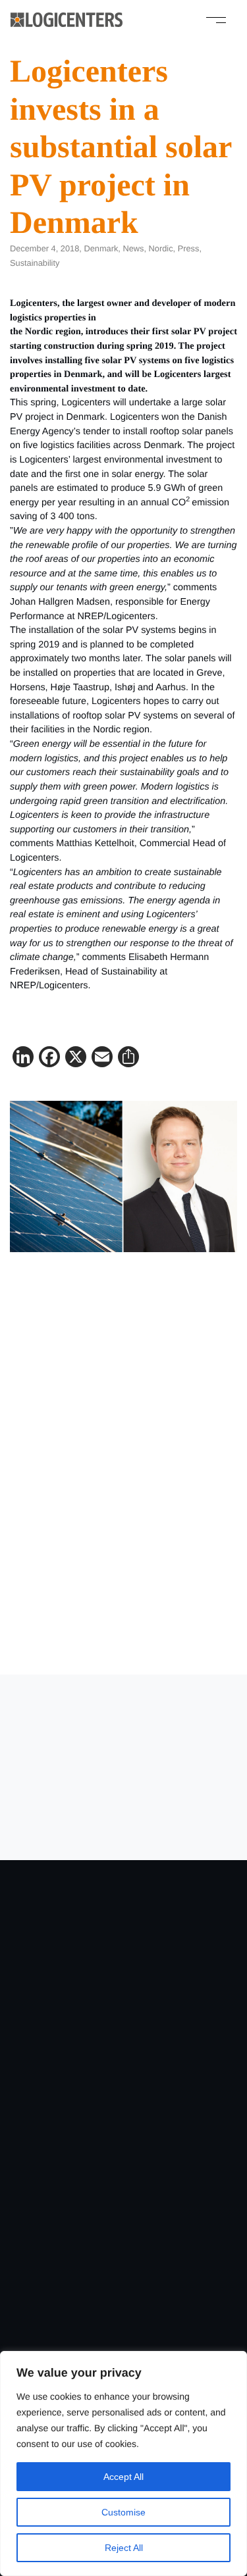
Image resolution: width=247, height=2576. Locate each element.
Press (189, 248)
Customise (123, 2512)
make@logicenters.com (92, 1636)
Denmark (101, 248)
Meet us (123, 2293)
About (124, 2157)
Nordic (161, 248)
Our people (123, 2274)
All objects (124, 2040)
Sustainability (35, 263)
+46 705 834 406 (88, 1651)
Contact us (123, 1856)
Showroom (123, 2137)
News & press (123, 2196)
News (133, 248)
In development (123, 2079)
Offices (123, 2254)
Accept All (123, 2477)
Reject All (124, 2548)
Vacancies (123, 2059)
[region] (123, 2463)
